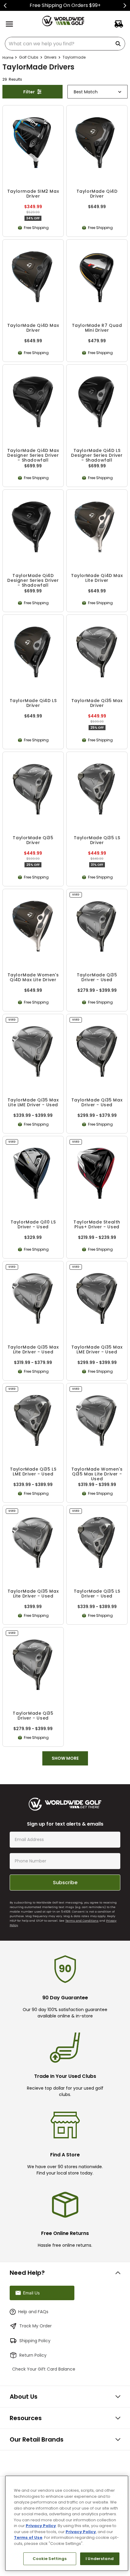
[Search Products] (119, 44)
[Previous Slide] (5, 6)
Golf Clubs (29, 57)
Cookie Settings (50, 2559)
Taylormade (74, 57)
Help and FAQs (33, 2318)
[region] (67, 2523)
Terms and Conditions (82, 1908)
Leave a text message (45, 2280)
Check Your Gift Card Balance (51, 2376)
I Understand (100, 2559)
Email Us (31, 2299)
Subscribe (65, 1870)
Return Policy (33, 2362)
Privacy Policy (41, 2526)
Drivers (50, 57)
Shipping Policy (35, 2347)
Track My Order (36, 2333)
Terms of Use (28, 2537)
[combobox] (65, 44)
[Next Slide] (125, 6)
